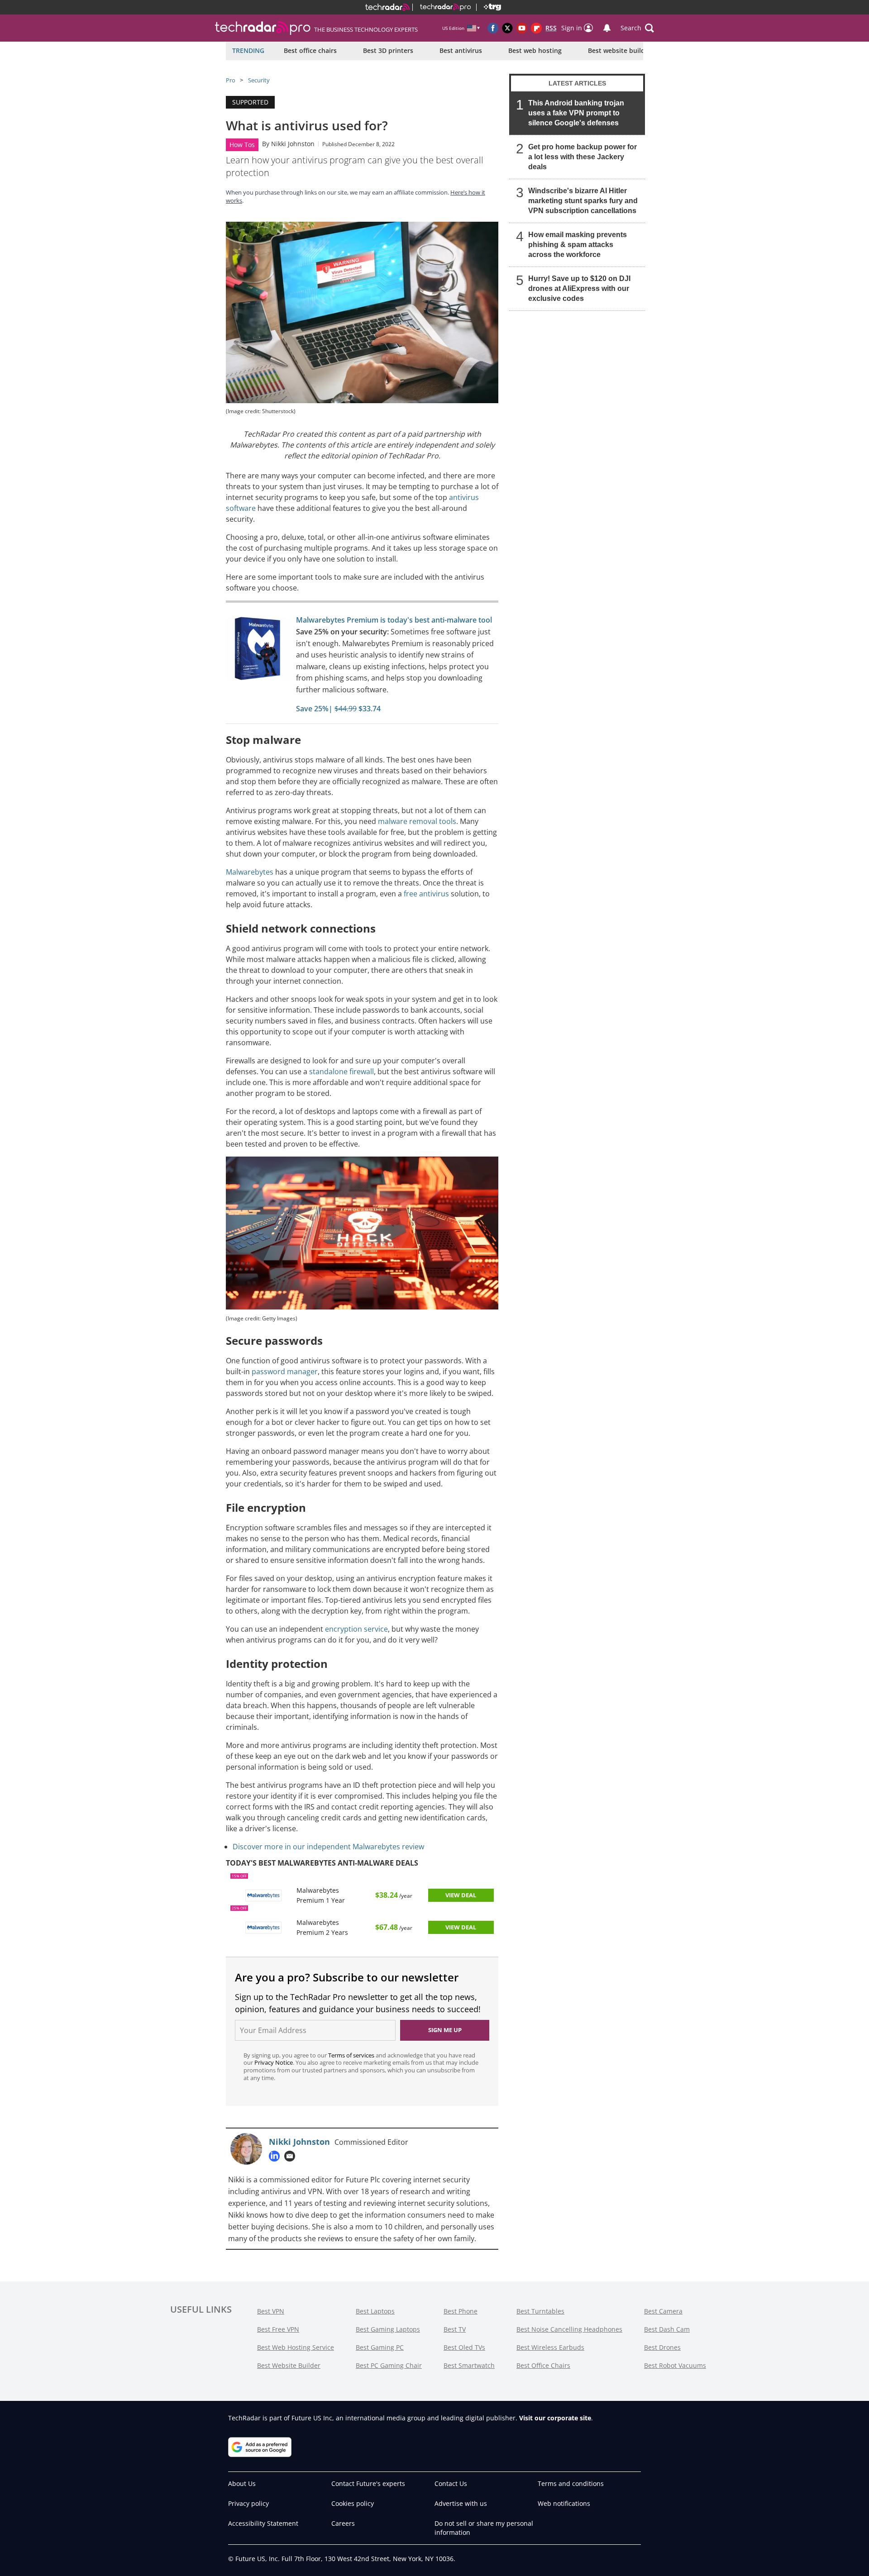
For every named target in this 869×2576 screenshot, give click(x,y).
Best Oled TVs (464, 2347)
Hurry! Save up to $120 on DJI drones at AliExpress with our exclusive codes (579, 288)
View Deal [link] (461, 1895)
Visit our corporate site (555, 2418)
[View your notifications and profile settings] (607, 28)
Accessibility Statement (263, 2523)
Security (259, 80)
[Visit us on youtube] (522, 28)
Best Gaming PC (380, 2347)
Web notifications (564, 2503)
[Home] (387, 7)
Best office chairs (310, 50)
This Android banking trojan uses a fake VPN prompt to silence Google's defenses (576, 113)
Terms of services (352, 2055)
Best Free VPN (278, 2329)
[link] (258, 651)
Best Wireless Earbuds (550, 2347)
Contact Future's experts (368, 2483)
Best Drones (662, 2347)
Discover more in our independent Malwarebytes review (328, 1847)
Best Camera (663, 2311)
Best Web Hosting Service (296, 2347)
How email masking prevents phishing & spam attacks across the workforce (578, 245)
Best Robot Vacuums (675, 2365)
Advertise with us (461, 2503)
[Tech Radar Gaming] (489, 7)
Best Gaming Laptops (388, 2329)
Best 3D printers (388, 50)
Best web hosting (535, 50)
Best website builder (620, 50)
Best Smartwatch (469, 2365)
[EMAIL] (292, 2156)
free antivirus (426, 894)
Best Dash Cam (667, 2329)
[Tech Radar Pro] (442, 7)
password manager (285, 1371)
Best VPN (271, 2311)
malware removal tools (417, 821)
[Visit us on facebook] (493, 28)
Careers (343, 2523)
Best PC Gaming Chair (389, 2365)
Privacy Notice (274, 2062)
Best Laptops (375, 2311)
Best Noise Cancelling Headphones (569, 2329)
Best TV (455, 2329)
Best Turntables (540, 2311)
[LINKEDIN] (277, 2156)
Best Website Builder (289, 2365)
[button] (637, 28)
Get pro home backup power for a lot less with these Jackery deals (583, 157)
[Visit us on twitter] (507, 28)
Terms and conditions (571, 2483)
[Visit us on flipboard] (536, 28)
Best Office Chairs (543, 2365)
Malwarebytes (250, 872)
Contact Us (451, 2483)
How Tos (242, 145)
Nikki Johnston (293, 144)
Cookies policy (353, 2503)
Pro (231, 80)
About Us (242, 2483)
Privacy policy (248, 2503)
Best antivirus (461, 50)
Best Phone (461, 2311)
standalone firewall (341, 1071)
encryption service (356, 1629)
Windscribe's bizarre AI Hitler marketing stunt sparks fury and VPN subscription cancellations (583, 201)
